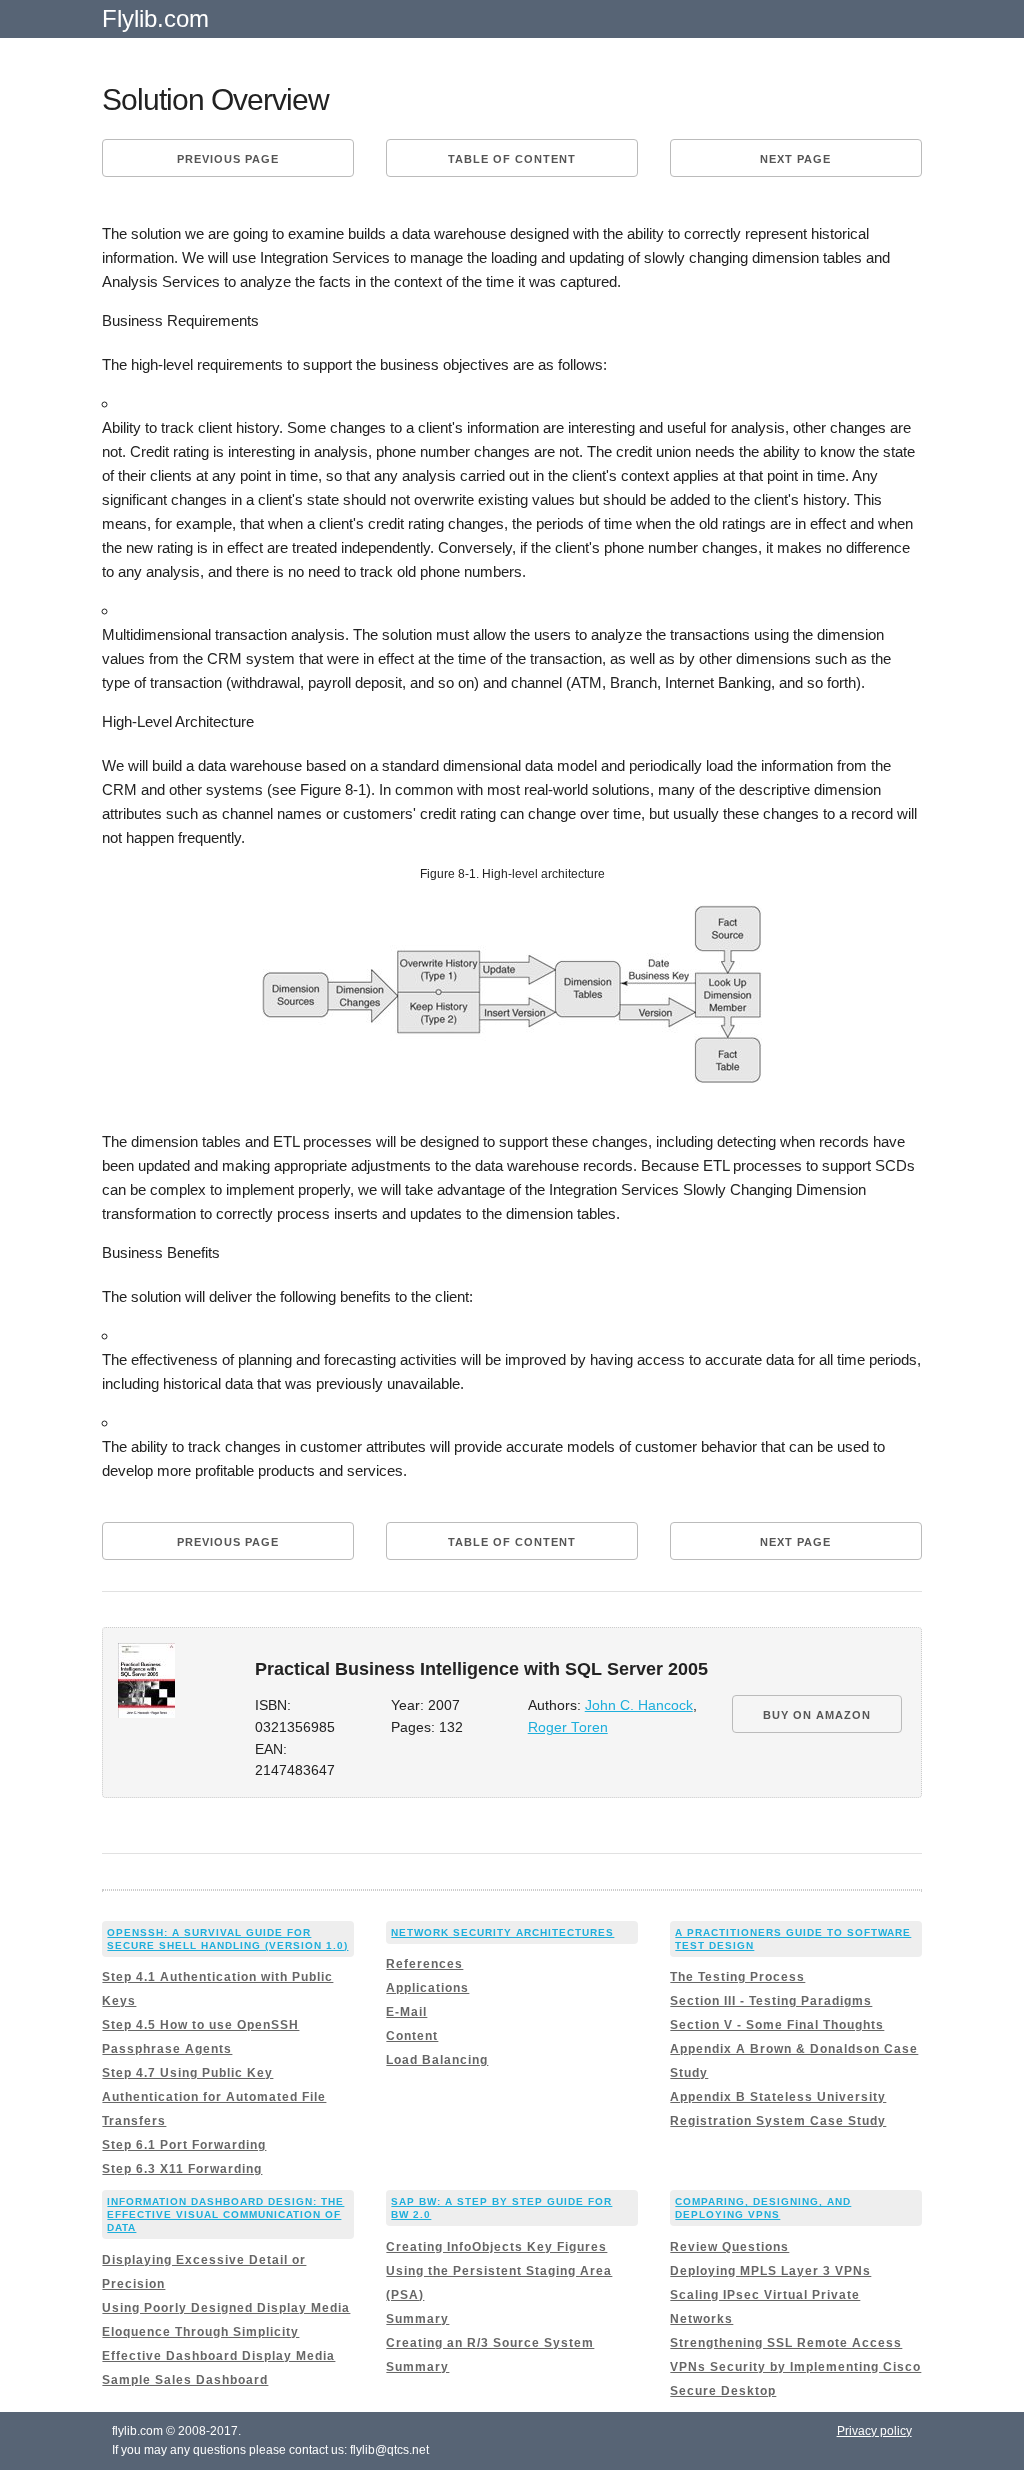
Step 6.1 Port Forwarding (184, 2145)
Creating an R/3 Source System (490, 2343)
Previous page (228, 159)
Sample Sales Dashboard (185, 2380)
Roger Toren (568, 1727)
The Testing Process (737, 1977)
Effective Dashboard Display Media (218, 2356)
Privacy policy (874, 2431)
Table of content (512, 159)
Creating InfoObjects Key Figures (496, 2247)
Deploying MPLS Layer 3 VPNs (770, 2271)
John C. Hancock (639, 1705)
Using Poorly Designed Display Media (226, 2308)
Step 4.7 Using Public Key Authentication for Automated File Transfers (214, 2097)
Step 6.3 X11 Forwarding (182, 2169)
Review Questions (729, 2247)
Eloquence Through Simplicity (200, 2332)
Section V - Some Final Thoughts (777, 2025)
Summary (417, 2319)
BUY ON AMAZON (817, 1715)
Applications (427, 1988)
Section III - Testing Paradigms (771, 2001)
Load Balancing (437, 2060)
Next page (795, 159)
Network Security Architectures (502, 1932)
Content (412, 2036)
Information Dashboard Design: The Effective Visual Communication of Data (225, 2214)
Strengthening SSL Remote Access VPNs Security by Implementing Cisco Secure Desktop (795, 2367)
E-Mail (406, 2012)
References (424, 1964)
